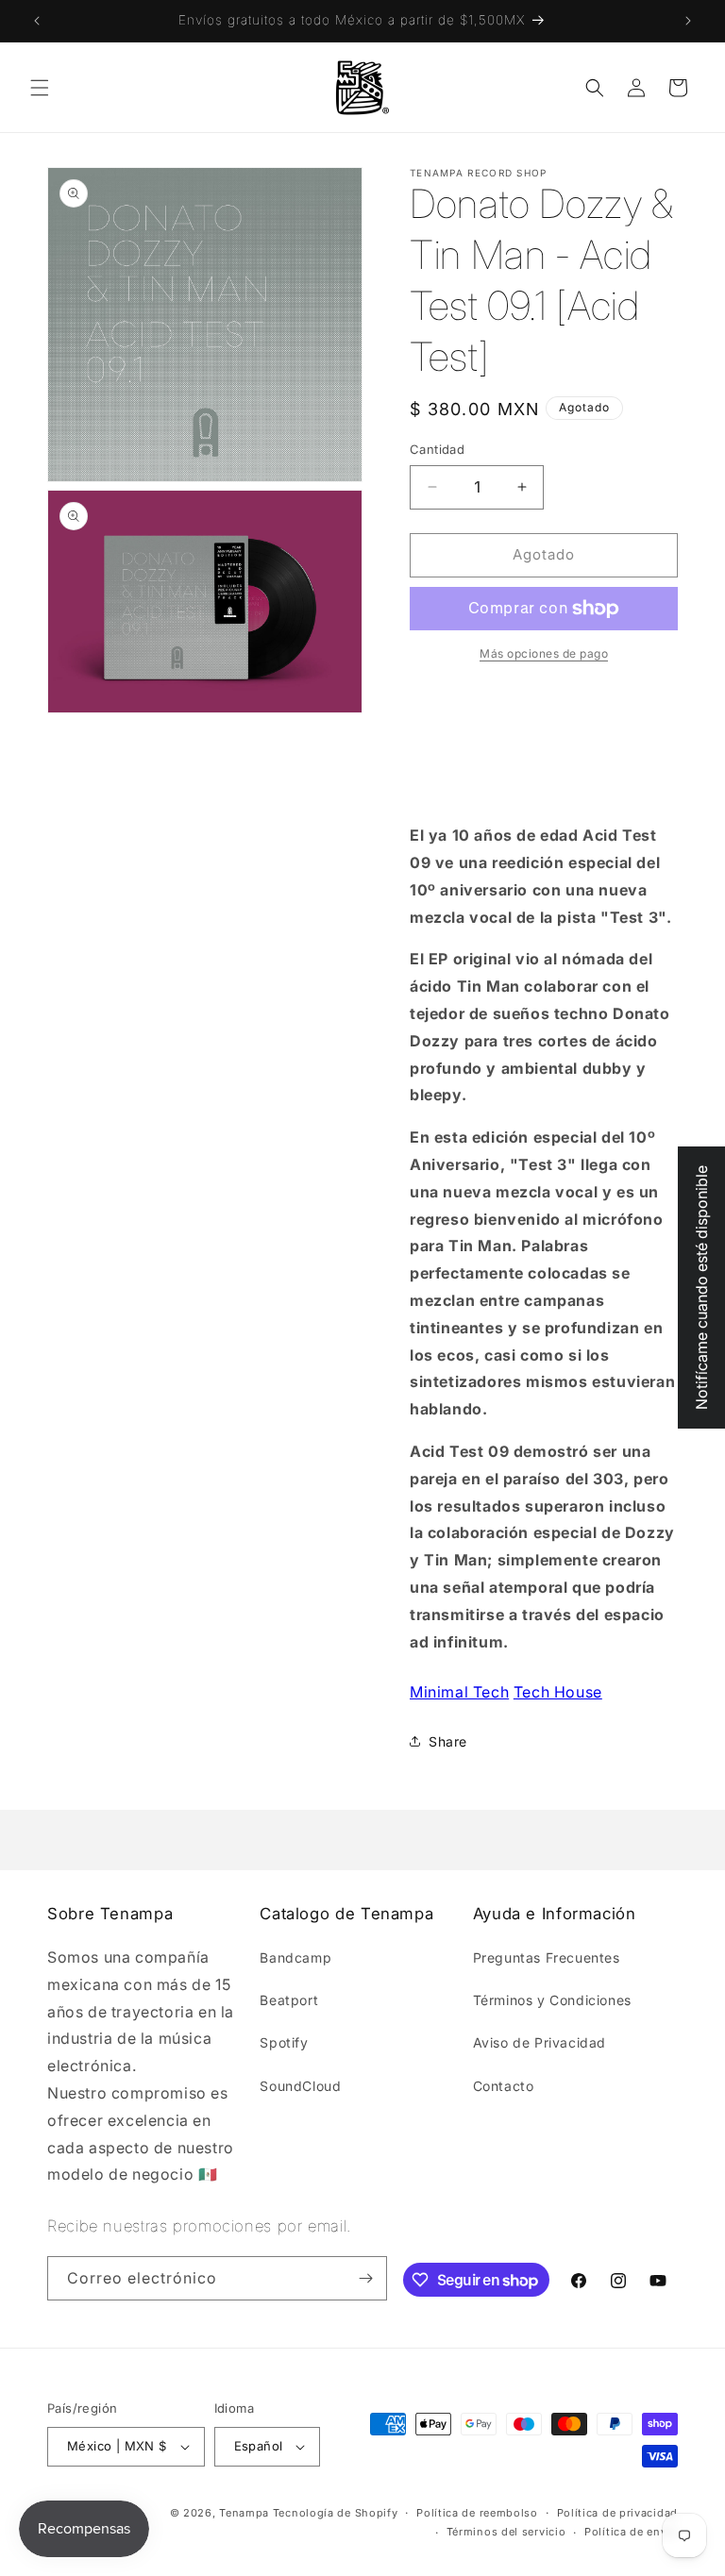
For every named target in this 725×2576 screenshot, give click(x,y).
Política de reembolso (477, 2513)
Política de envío (631, 2532)
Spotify (284, 2042)
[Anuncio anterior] (37, 21)
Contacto (504, 2086)
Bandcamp (295, 1957)
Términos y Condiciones (552, 2000)
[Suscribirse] (365, 2278)
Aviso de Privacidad (540, 2042)
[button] (40, 88)
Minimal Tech (459, 1692)
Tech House (558, 1692)
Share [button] (448, 1741)
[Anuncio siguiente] (688, 21)
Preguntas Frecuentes (547, 1957)
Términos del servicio (506, 2532)
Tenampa (244, 2513)
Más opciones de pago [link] (544, 653)
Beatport (289, 2000)
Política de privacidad (617, 2513)
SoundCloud (300, 2086)
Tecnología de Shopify (336, 2513)
